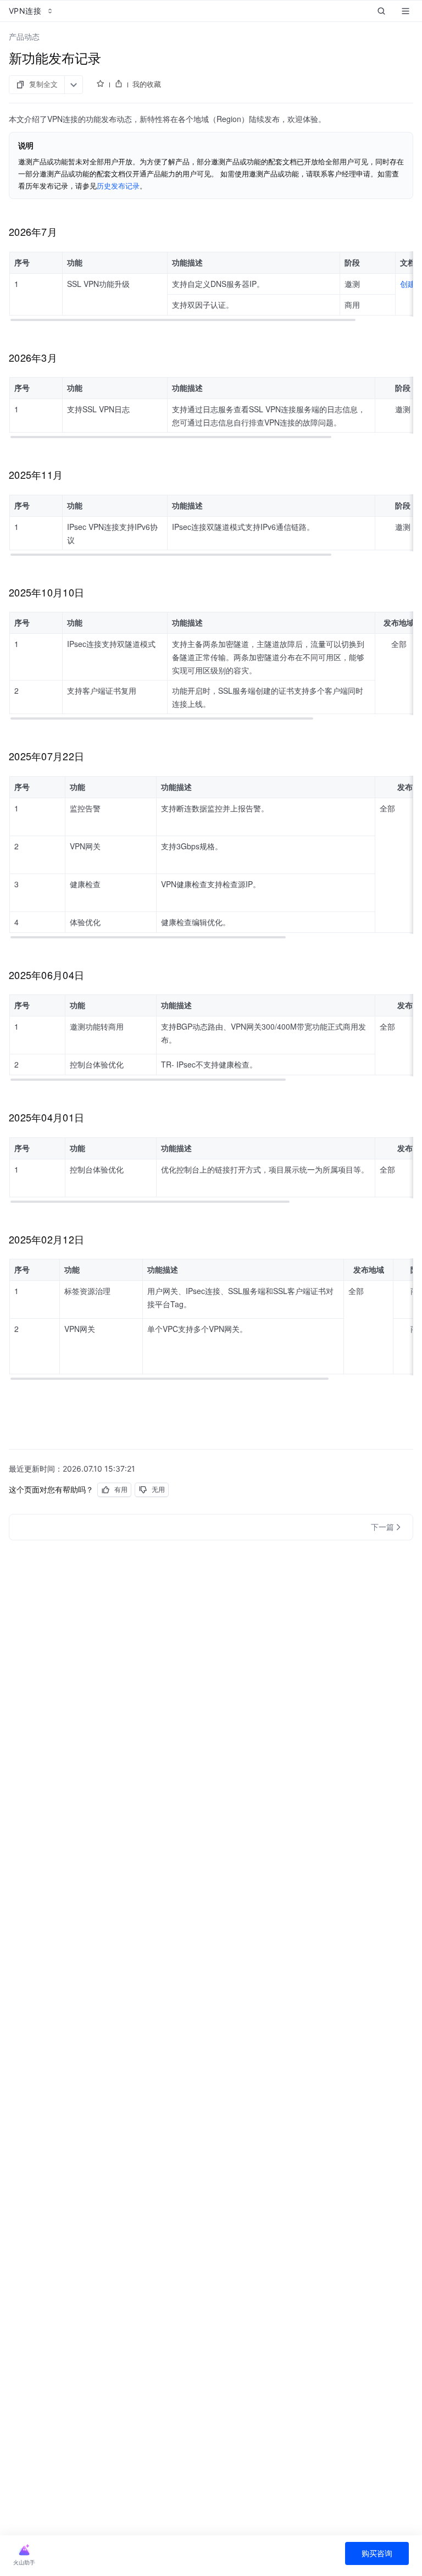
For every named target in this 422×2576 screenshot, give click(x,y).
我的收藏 (147, 84)
